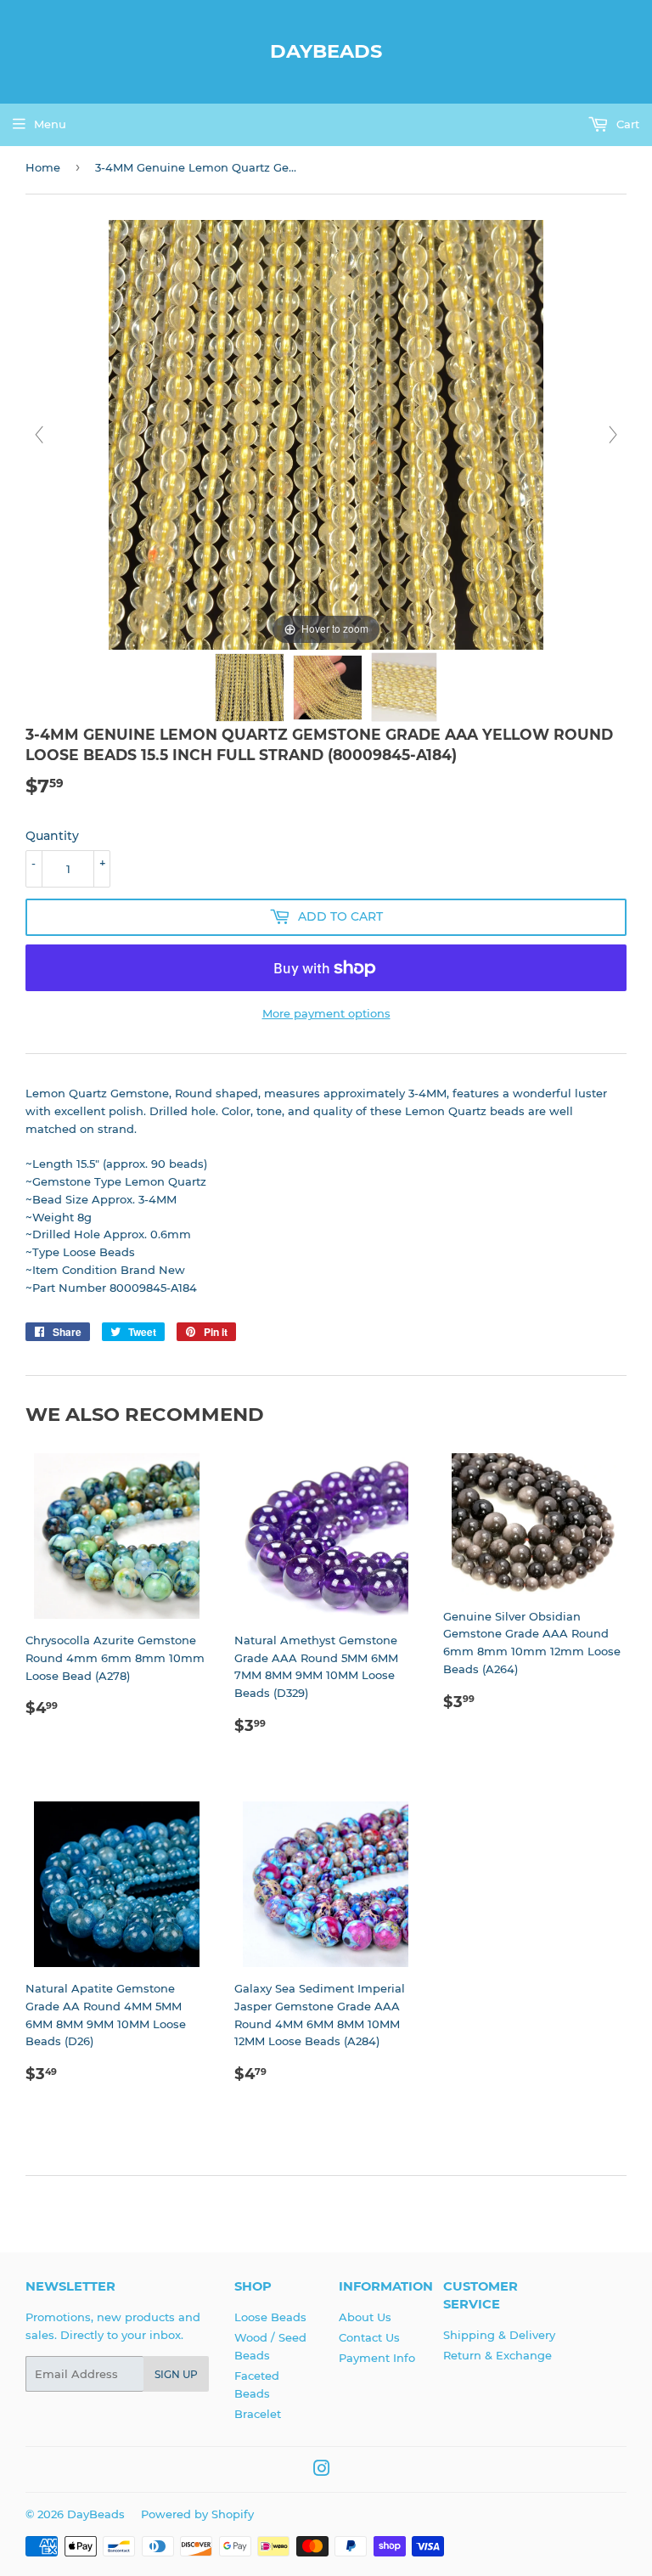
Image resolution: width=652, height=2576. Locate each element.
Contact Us (369, 2337)
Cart (626, 124)
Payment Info (377, 2358)
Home (43, 167)
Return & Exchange (497, 2355)
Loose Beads (270, 2317)
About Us (365, 2317)
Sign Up (176, 2374)
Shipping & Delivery (499, 2335)
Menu (50, 124)
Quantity (52, 836)
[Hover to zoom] (326, 434)
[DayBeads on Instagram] (322, 2471)
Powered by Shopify (197, 2514)
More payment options (326, 1013)
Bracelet (258, 2414)
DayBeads (326, 51)
